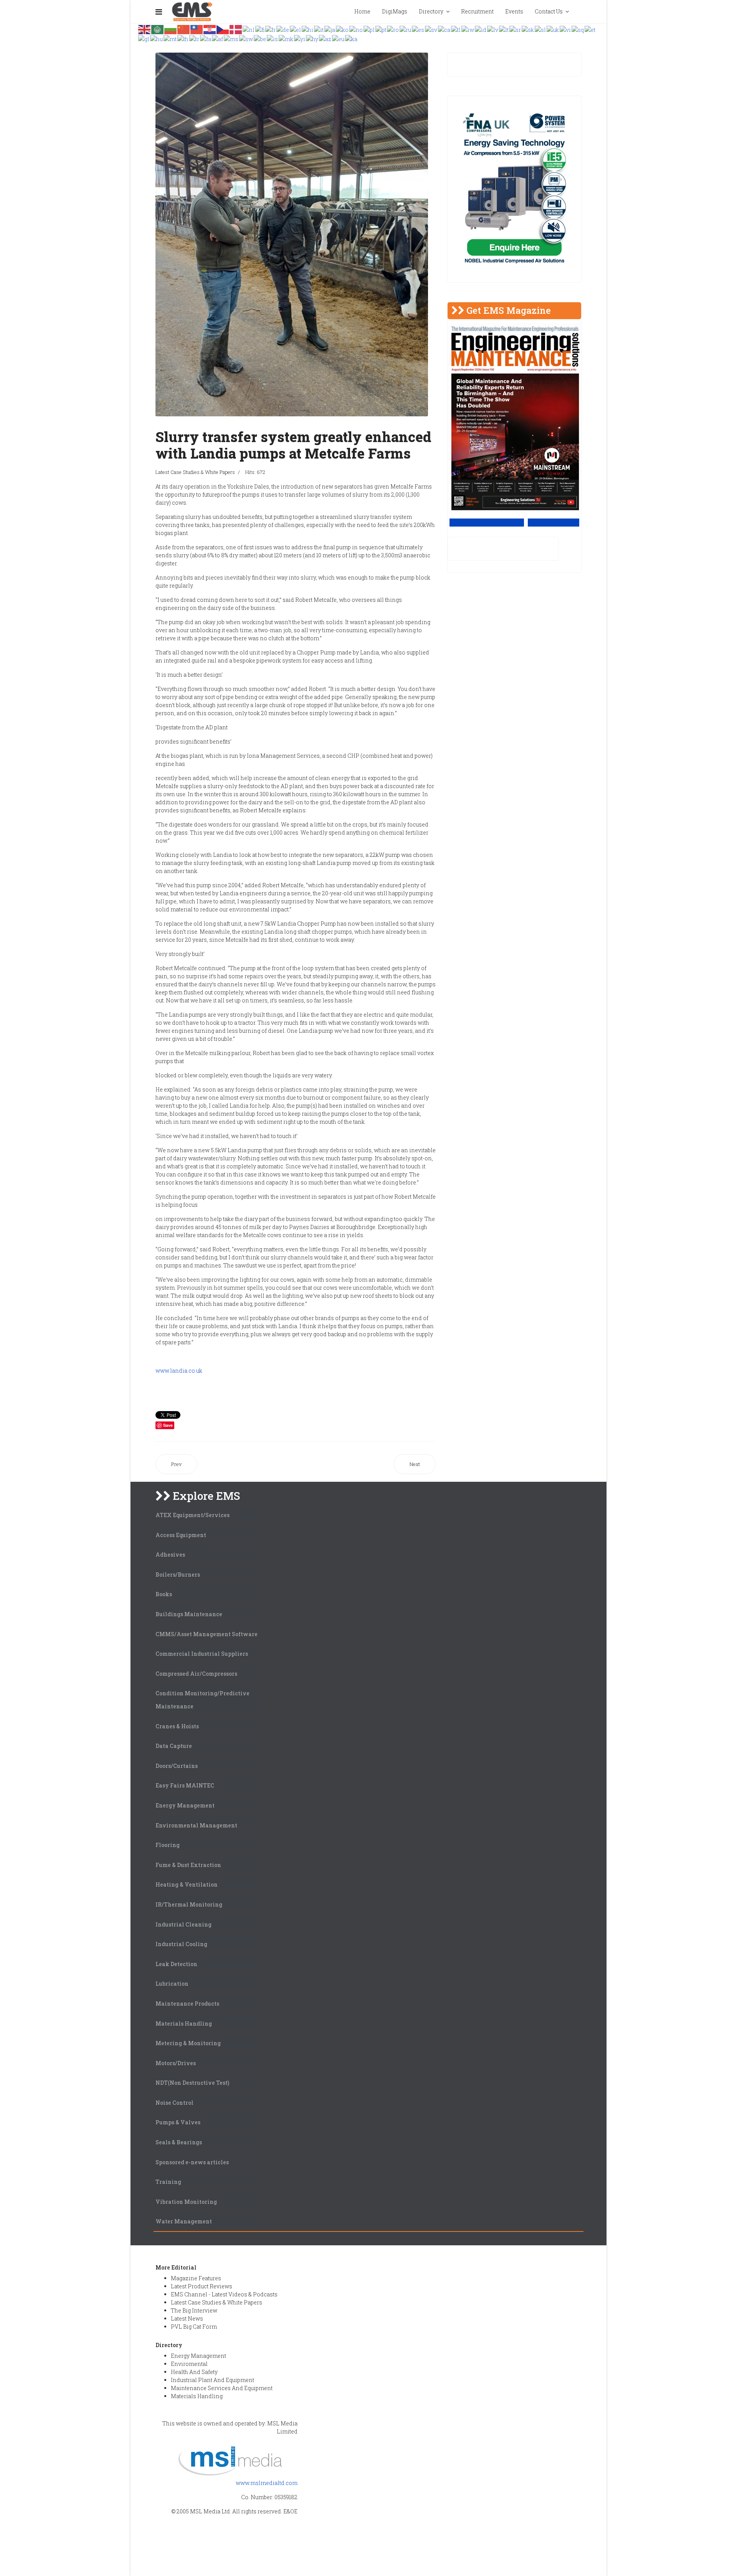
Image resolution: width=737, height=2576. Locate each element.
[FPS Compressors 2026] (514, 189)
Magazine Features (196, 2278)
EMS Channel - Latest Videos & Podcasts (224, 2294)
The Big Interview (194, 2310)
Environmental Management (196, 1825)
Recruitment (477, 11)
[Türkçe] (195, 38)
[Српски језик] (516, 29)
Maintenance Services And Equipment (222, 2388)
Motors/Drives (176, 2063)
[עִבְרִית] (468, 29)
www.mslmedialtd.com (267, 2483)
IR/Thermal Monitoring (189, 1904)
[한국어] (343, 29)
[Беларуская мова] (260, 38)
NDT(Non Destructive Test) (192, 2083)
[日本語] (330, 29)
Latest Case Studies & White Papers (195, 472)
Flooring (168, 1845)
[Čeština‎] (223, 29)
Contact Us (549, 11)
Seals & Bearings (179, 2142)
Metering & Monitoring (188, 2043)
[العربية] (158, 29)
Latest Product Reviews (202, 2286)
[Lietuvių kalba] (504, 29)
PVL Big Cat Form (194, 2327)
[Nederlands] (249, 29)
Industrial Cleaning (183, 1924)
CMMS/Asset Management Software (207, 1634)
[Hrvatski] (210, 29)
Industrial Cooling (181, 1944)
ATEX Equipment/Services (193, 1515)
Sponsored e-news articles (192, 2162)
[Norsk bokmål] (356, 29)
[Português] (381, 29)
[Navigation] (159, 12)
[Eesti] (590, 29)
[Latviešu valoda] (493, 29)
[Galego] (144, 38)
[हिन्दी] (308, 29)
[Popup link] (581, 12)
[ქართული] (352, 38)
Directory (431, 11)
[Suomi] (260, 29)
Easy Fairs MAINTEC (185, 1785)
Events (514, 11)
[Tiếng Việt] (566, 29)
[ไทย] (183, 38)
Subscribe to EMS (554, 523)
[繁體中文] (197, 29)
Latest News (187, 2318)
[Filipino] (456, 29)
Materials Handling (184, 2024)
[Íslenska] (273, 38)
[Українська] (553, 29)
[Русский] (406, 29)
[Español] (418, 29)
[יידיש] (300, 38)
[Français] (271, 29)
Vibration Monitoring (186, 2202)
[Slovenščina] (541, 29)
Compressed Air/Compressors (196, 1674)
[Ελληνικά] (296, 29)
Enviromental (189, 2364)
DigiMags (395, 11)
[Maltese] (170, 38)
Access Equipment (181, 1535)
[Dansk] (236, 29)
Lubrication (172, 1984)
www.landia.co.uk (179, 1371)
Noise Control (174, 2103)
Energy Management (185, 1805)
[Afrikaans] (218, 38)
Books (164, 1594)
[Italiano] (319, 29)
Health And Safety (194, 2372)
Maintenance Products (187, 2004)
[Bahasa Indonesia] (481, 29)
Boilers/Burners (178, 1575)
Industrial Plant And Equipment (212, 2380)
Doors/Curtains (177, 1766)
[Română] (393, 29)
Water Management (184, 2221)
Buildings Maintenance (189, 1614)
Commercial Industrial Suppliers (202, 1654)
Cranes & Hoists (177, 1726)
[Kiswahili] (246, 38)
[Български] (171, 29)
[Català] (445, 29)
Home (362, 11)
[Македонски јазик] (286, 38)
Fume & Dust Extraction (188, 1865)
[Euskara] (339, 38)
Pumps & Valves (178, 2122)
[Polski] (369, 29)
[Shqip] (578, 29)
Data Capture (174, 1746)
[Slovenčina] (528, 29)
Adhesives (170, 1555)
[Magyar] (157, 38)
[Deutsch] (283, 29)
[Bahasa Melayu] (231, 38)
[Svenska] (431, 29)
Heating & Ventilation (187, 1884)
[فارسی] (206, 38)
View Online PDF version (487, 523)
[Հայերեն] (312, 38)
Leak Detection (176, 1964)
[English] (145, 29)
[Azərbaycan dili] (326, 38)
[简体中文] (184, 29)
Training (168, 2182)
